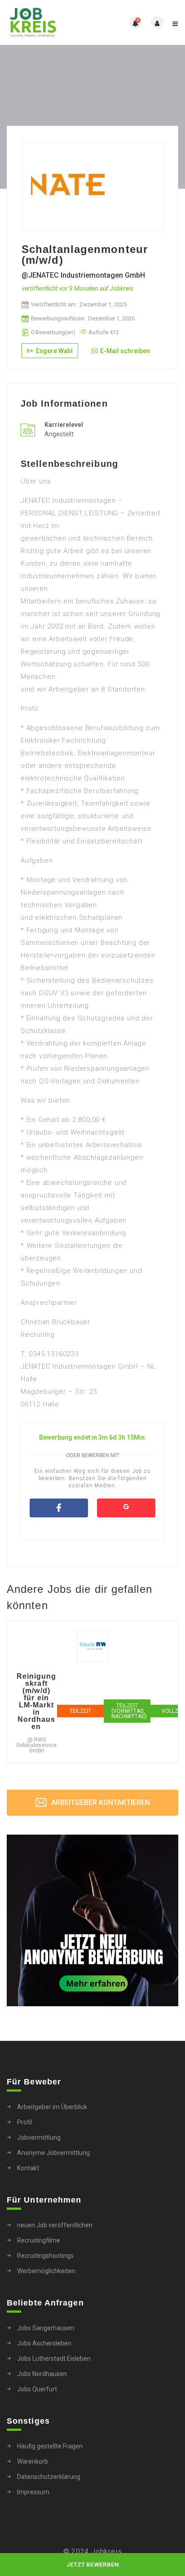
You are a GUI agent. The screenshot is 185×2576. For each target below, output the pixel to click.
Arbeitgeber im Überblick (52, 2107)
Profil (24, 2122)
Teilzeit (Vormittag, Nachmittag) (129, 1711)
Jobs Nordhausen (42, 2374)
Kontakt (28, 2168)
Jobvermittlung (39, 2137)
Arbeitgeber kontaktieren (100, 1802)
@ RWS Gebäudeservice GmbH (36, 1745)
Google (126, 1508)
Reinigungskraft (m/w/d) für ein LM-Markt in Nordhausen (37, 1702)
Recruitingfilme (39, 2240)
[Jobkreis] (50, 22)
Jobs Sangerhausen (46, 2328)
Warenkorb (33, 2461)
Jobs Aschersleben (44, 2343)
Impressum (33, 2492)
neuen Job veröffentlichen (55, 2225)
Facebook (59, 1508)
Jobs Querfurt (37, 2389)
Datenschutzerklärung (49, 2477)
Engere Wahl (54, 351)
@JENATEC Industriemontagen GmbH (83, 275)
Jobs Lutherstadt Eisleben (54, 2359)
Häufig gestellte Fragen (50, 2446)
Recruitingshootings (45, 2256)
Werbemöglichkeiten (46, 2271)
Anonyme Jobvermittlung (53, 2153)
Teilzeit (80, 1711)
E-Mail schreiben (125, 351)
